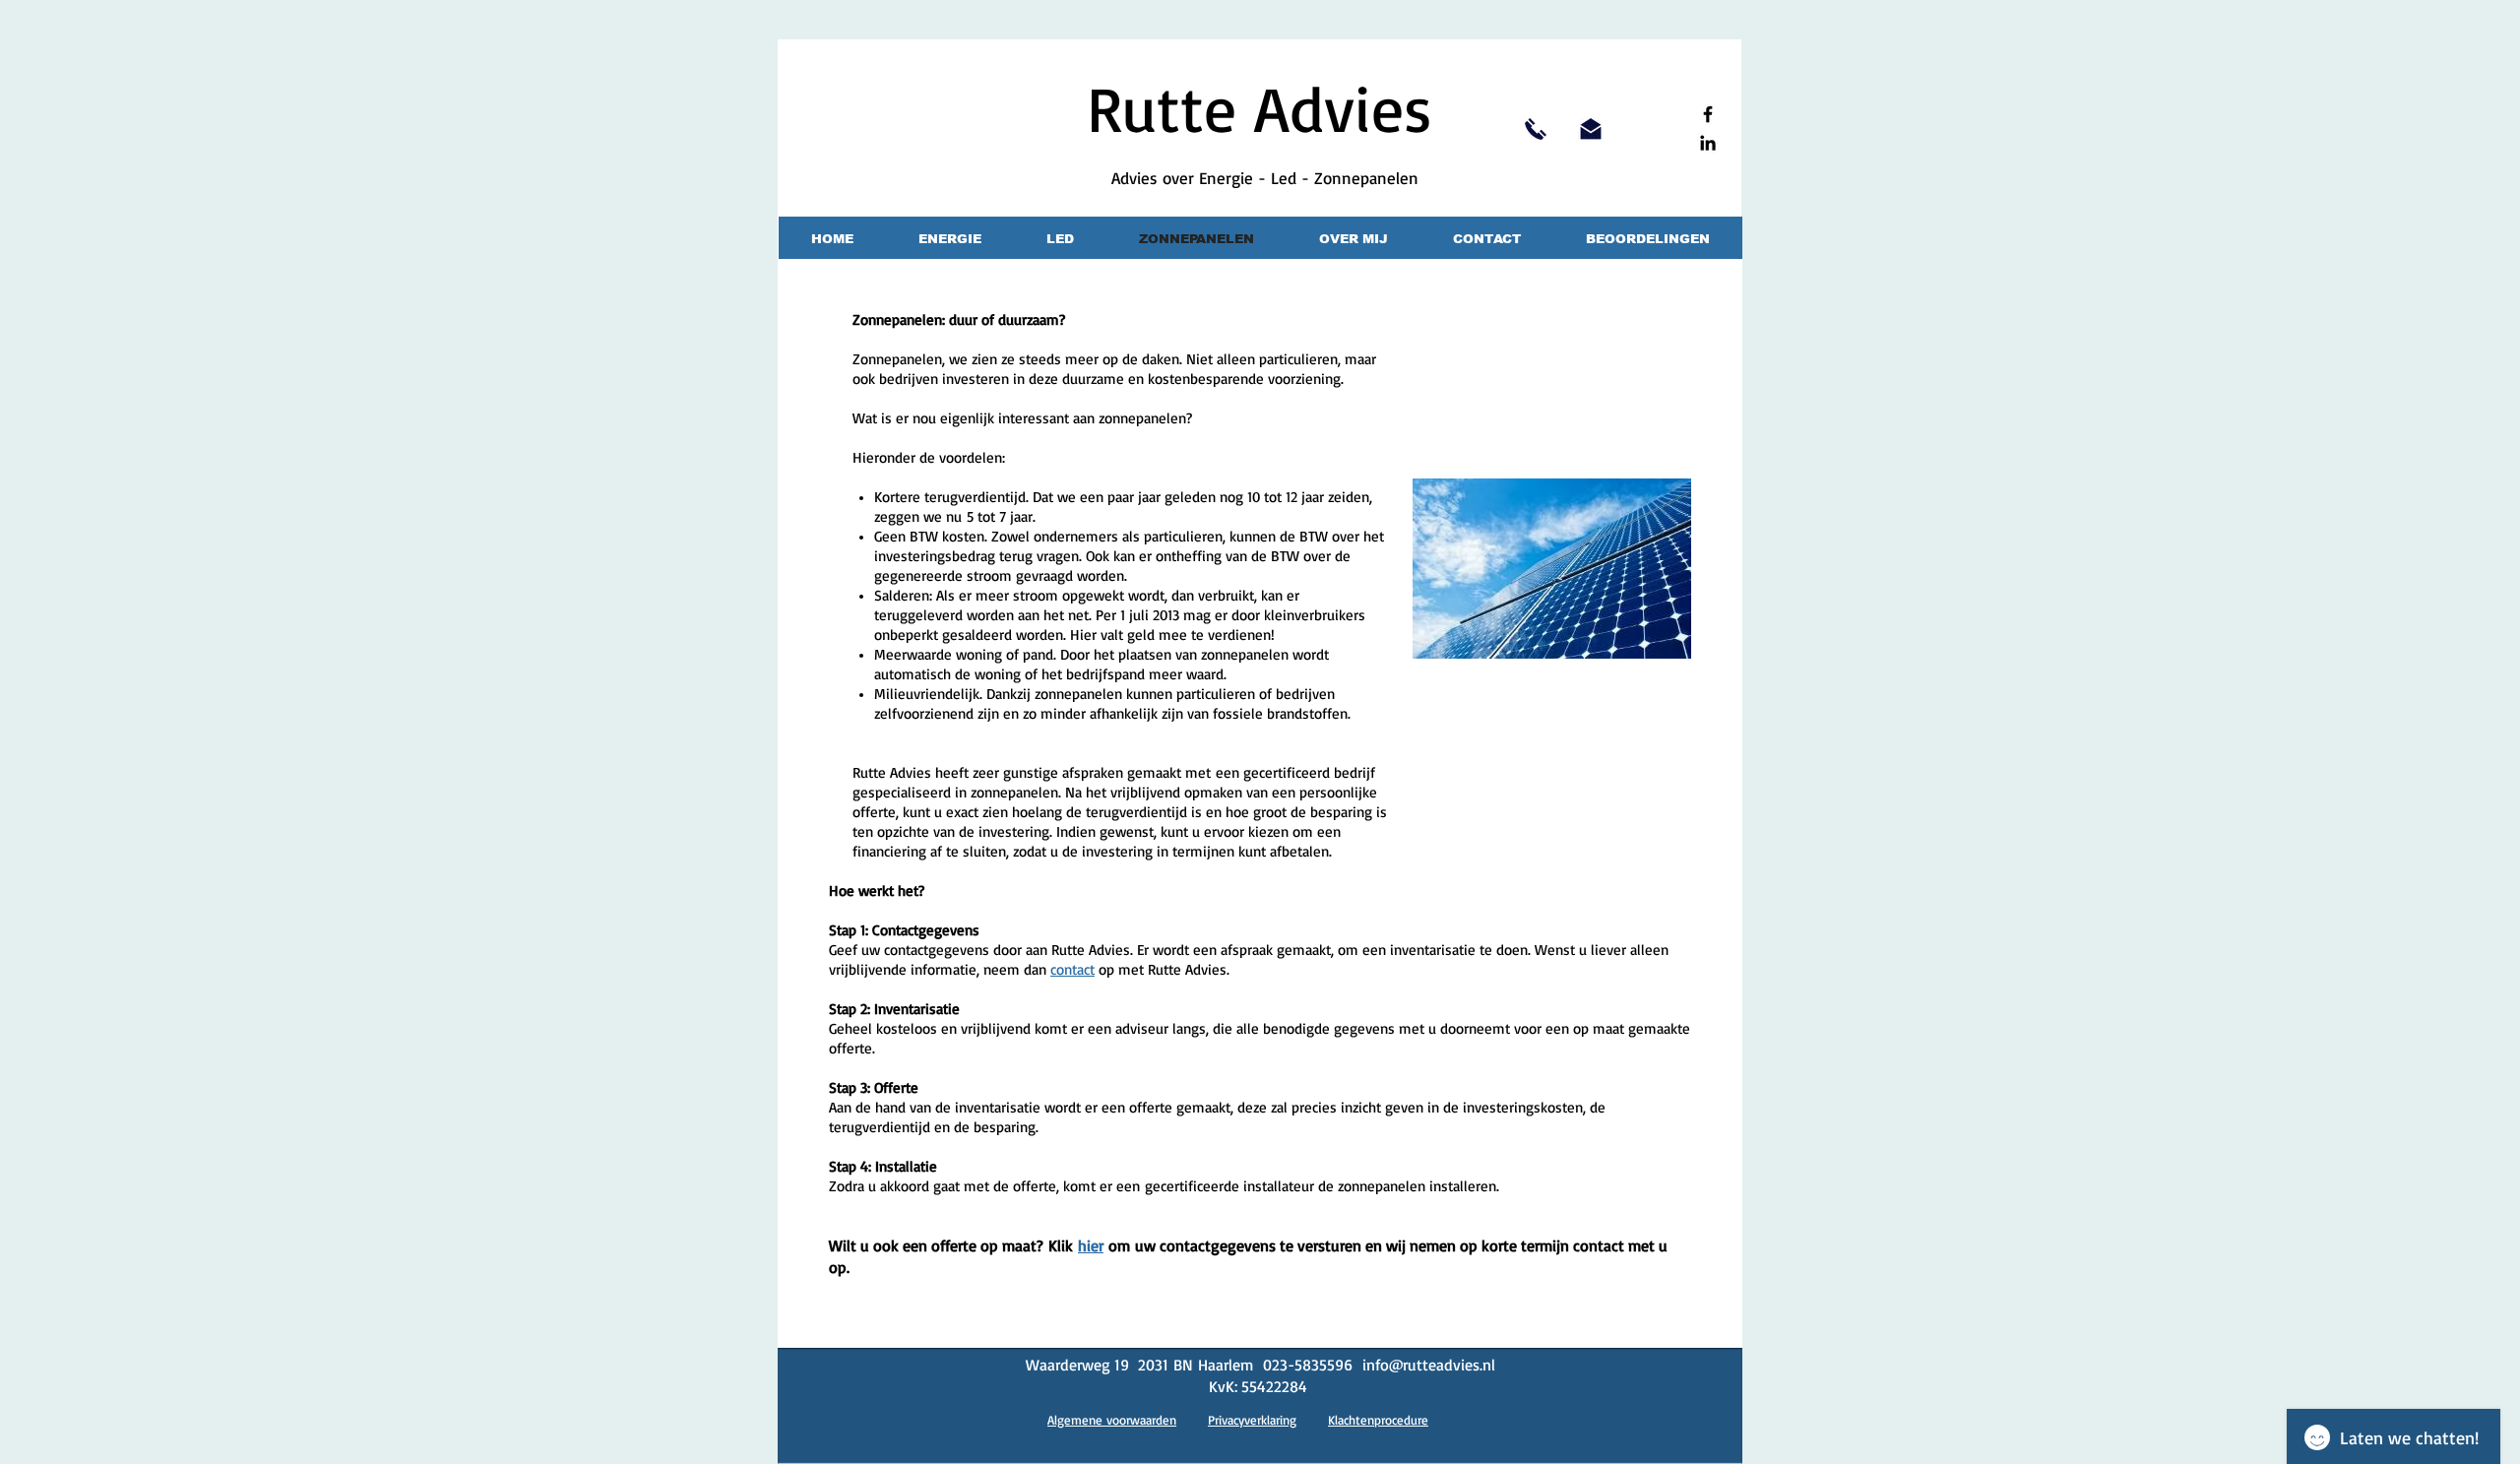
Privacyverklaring (1252, 1420)
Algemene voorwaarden (1112, 1420)
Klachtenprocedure (1378, 1420)
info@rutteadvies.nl (1429, 1365)
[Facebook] (1708, 114)
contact (1072, 969)
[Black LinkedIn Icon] (1708, 143)
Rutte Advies (1260, 107)
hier (1091, 1245)
